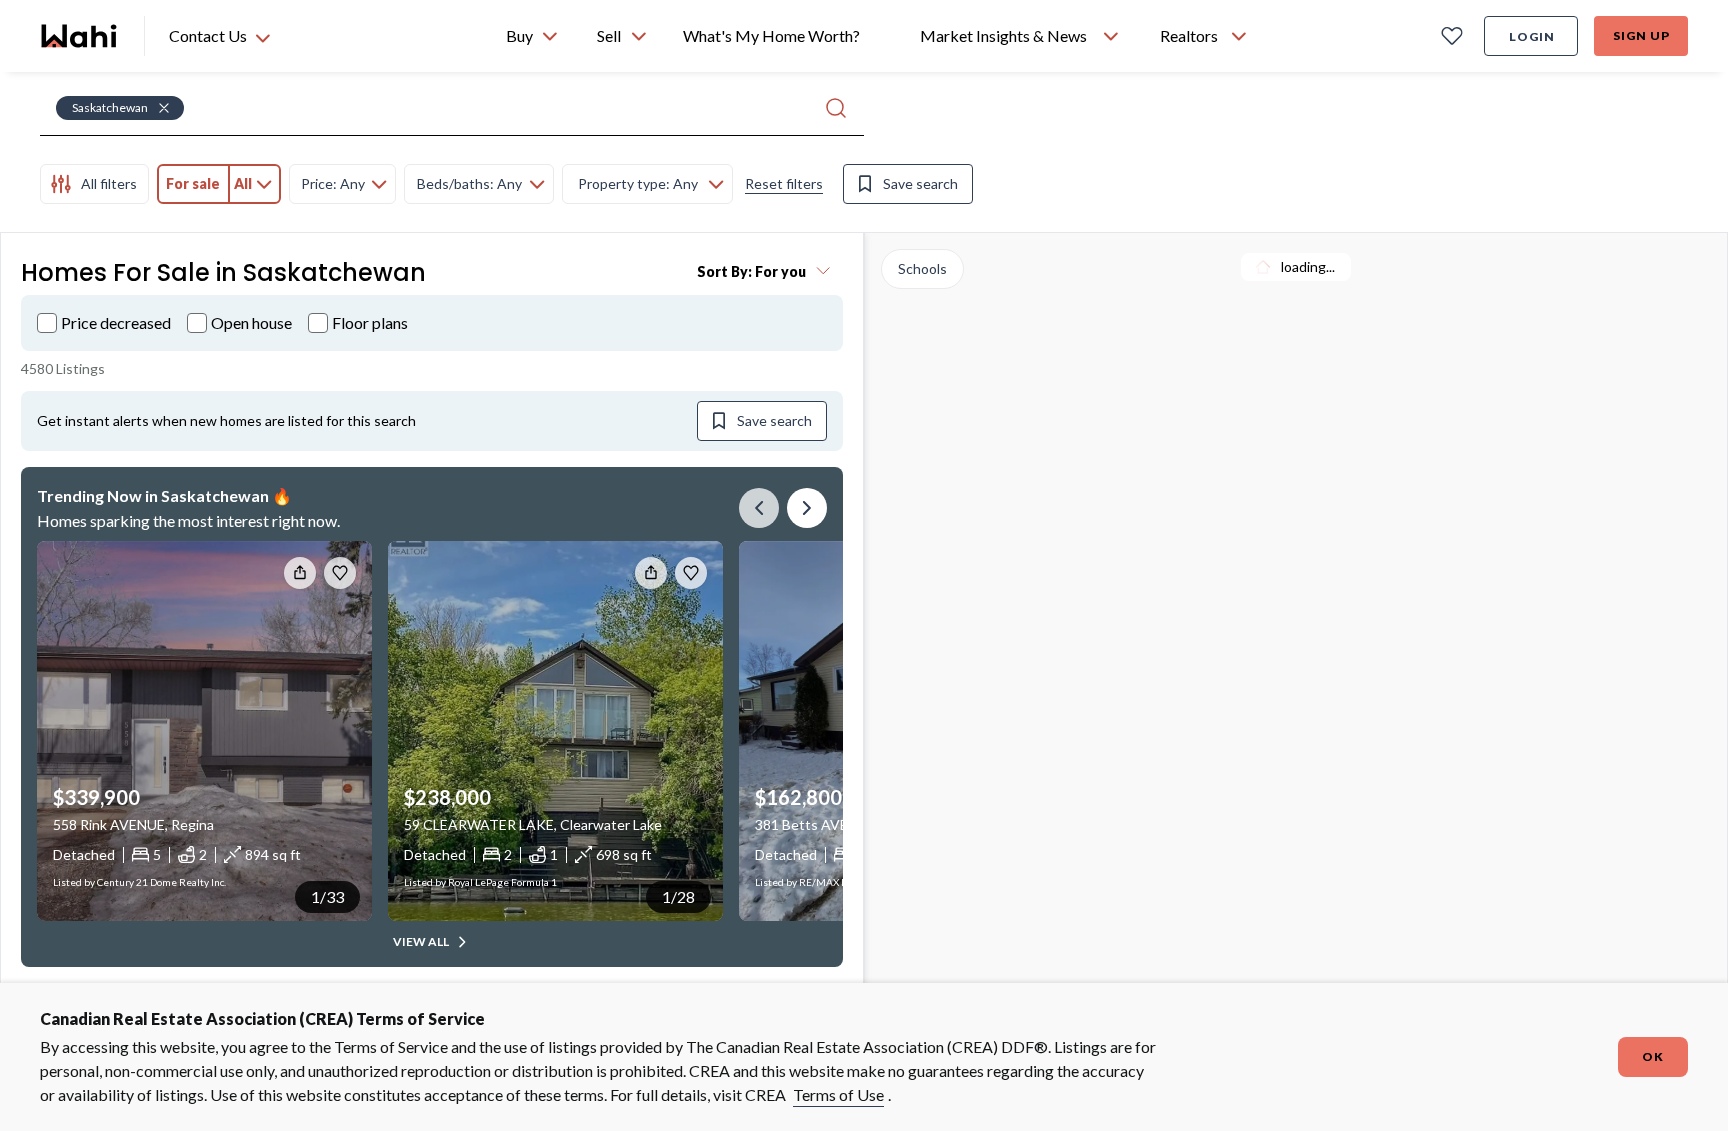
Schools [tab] (922, 268)
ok (1653, 1056)
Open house (251, 322)
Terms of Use (838, 1094)
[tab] (94, 184)
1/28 (678, 896)
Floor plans (370, 322)
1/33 (327, 896)
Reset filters (784, 183)
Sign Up (1641, 35)
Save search (920, 183)
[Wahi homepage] (80, 36)
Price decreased (116, 322)
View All (421, 941)
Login (1532, 36)
